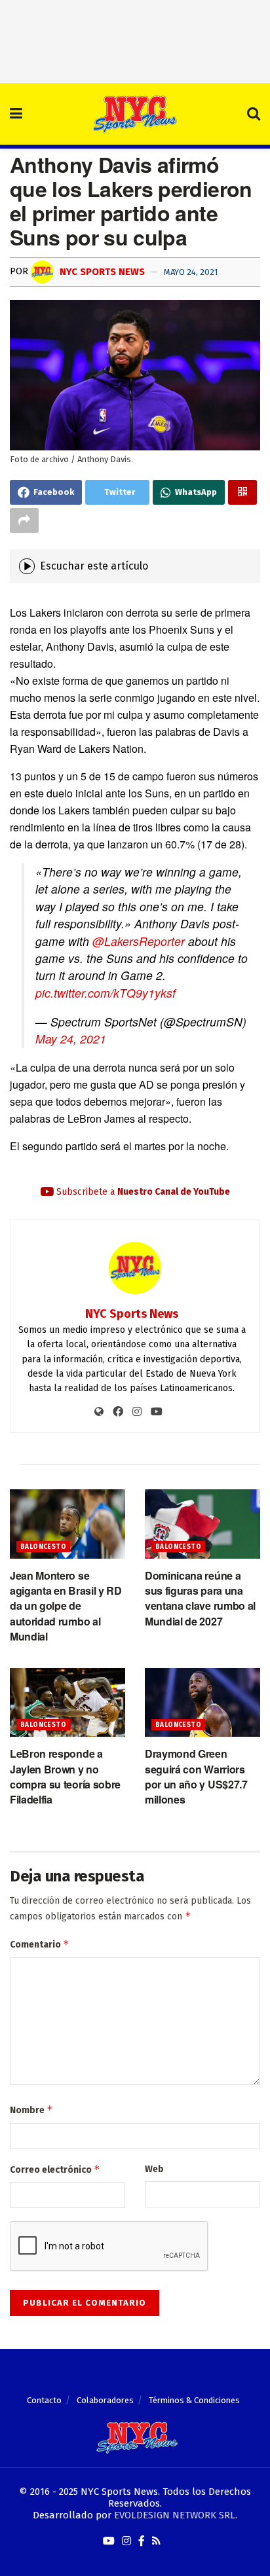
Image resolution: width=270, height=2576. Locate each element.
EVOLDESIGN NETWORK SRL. (176, 2515)
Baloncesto (43, 1547)
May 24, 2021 (71, 1039)
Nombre (31, 2110)
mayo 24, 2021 (191, 272)
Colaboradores (105, 2400)
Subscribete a (142, 1192)
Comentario (40, 1944)
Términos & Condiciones (194, 2400)
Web (154, 2169)
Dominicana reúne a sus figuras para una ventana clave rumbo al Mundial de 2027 (200, 1598)
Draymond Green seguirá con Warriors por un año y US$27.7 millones (196, 1776)
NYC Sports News (101, 272)
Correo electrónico (55, 2169)
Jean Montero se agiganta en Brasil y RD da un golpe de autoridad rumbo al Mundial (66, 1606)
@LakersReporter (139, 941)
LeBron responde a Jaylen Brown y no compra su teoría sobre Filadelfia (65, 1776)
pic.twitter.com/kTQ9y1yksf (106, 993)
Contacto (44, 2400)
